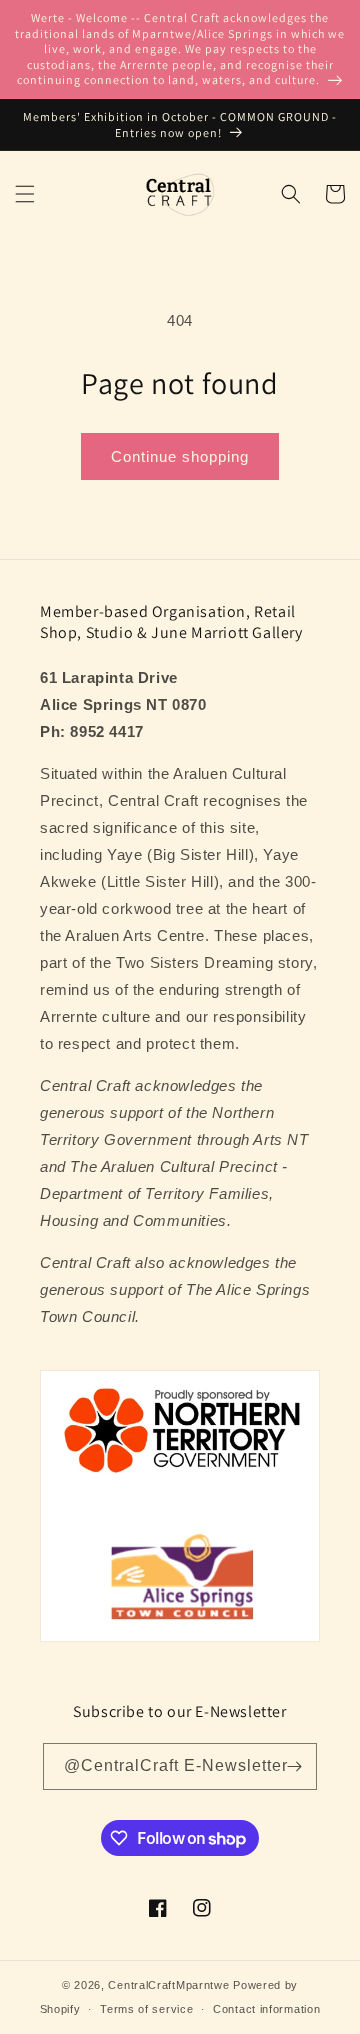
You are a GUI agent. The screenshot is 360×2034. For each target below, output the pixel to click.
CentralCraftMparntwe (168, 1985)
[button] (25, 194)
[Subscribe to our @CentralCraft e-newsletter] (294, 1766)
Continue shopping (180, 456)
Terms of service (146, 2009)
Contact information (266, 2009)
